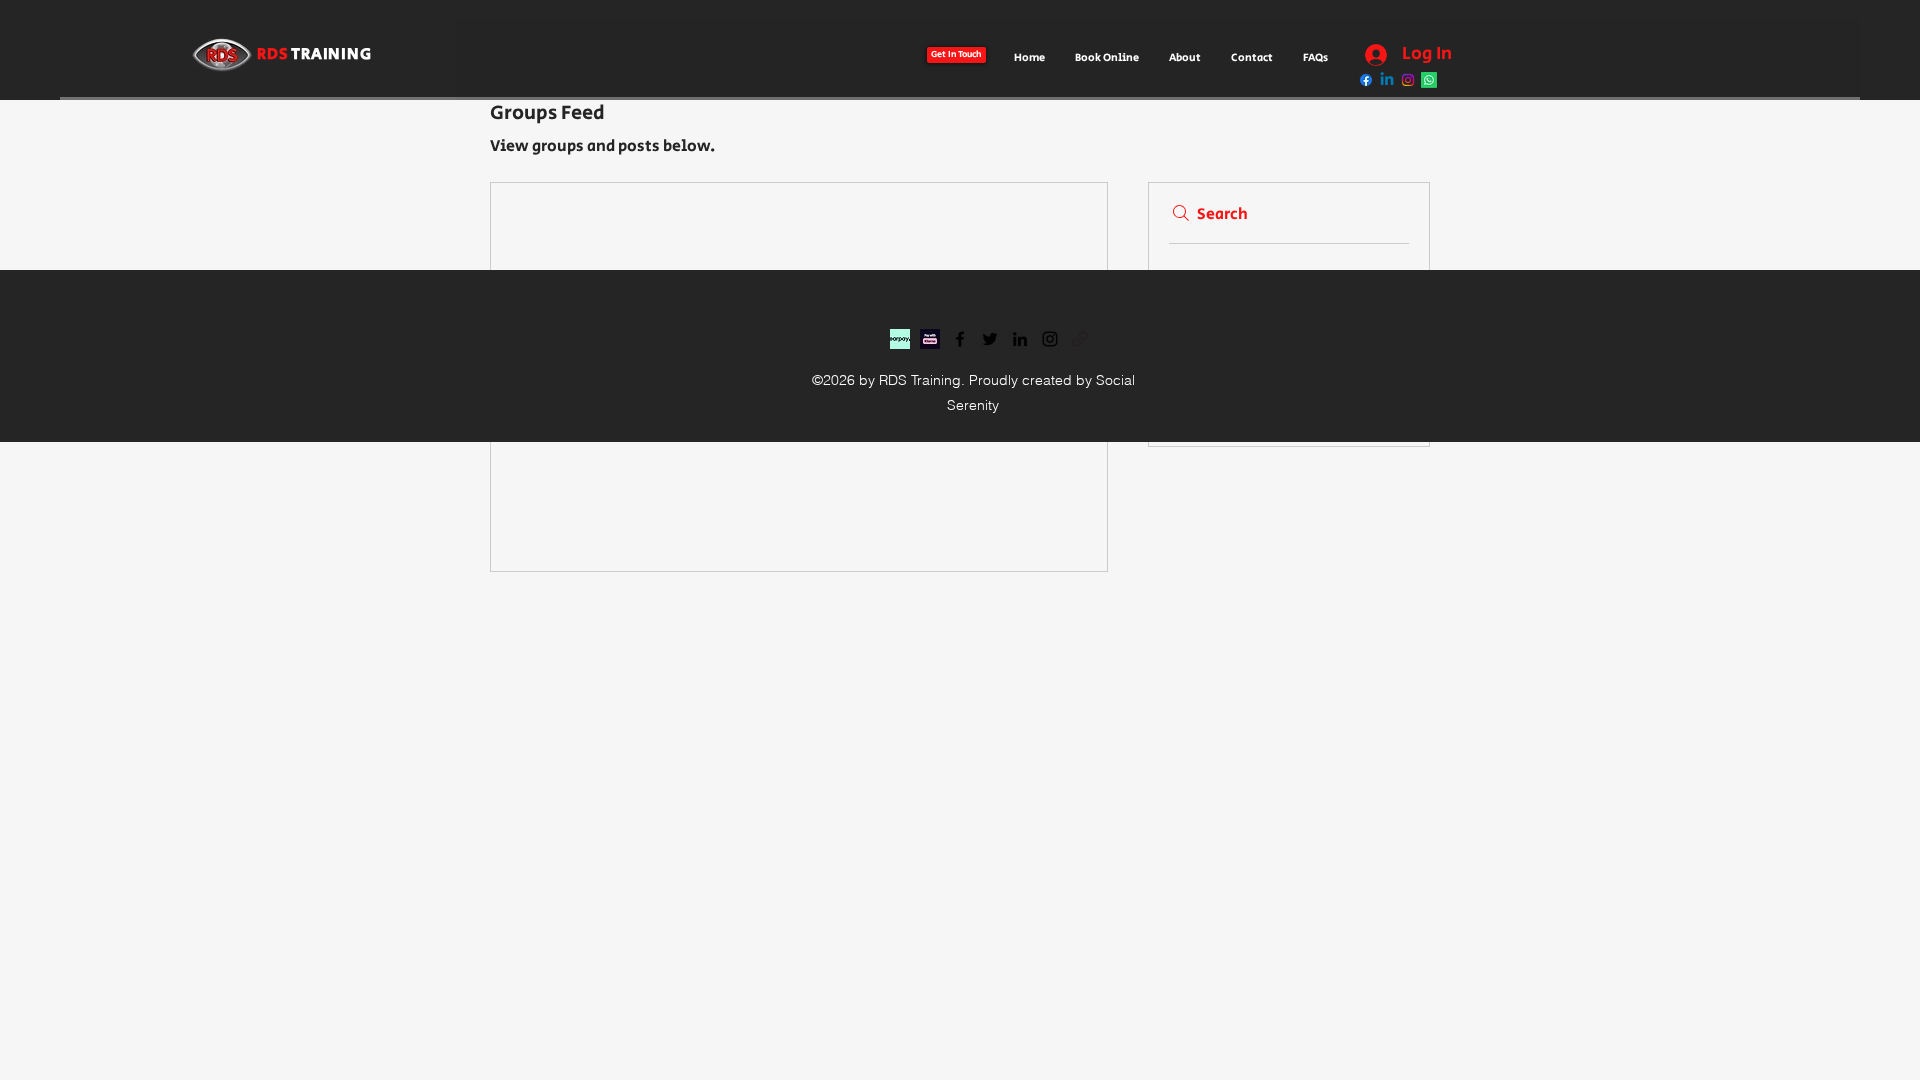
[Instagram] (1050, 339)
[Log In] (1371, 55)
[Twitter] (990, 339)
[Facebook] (960, 339)
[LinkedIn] (1020, 339)
